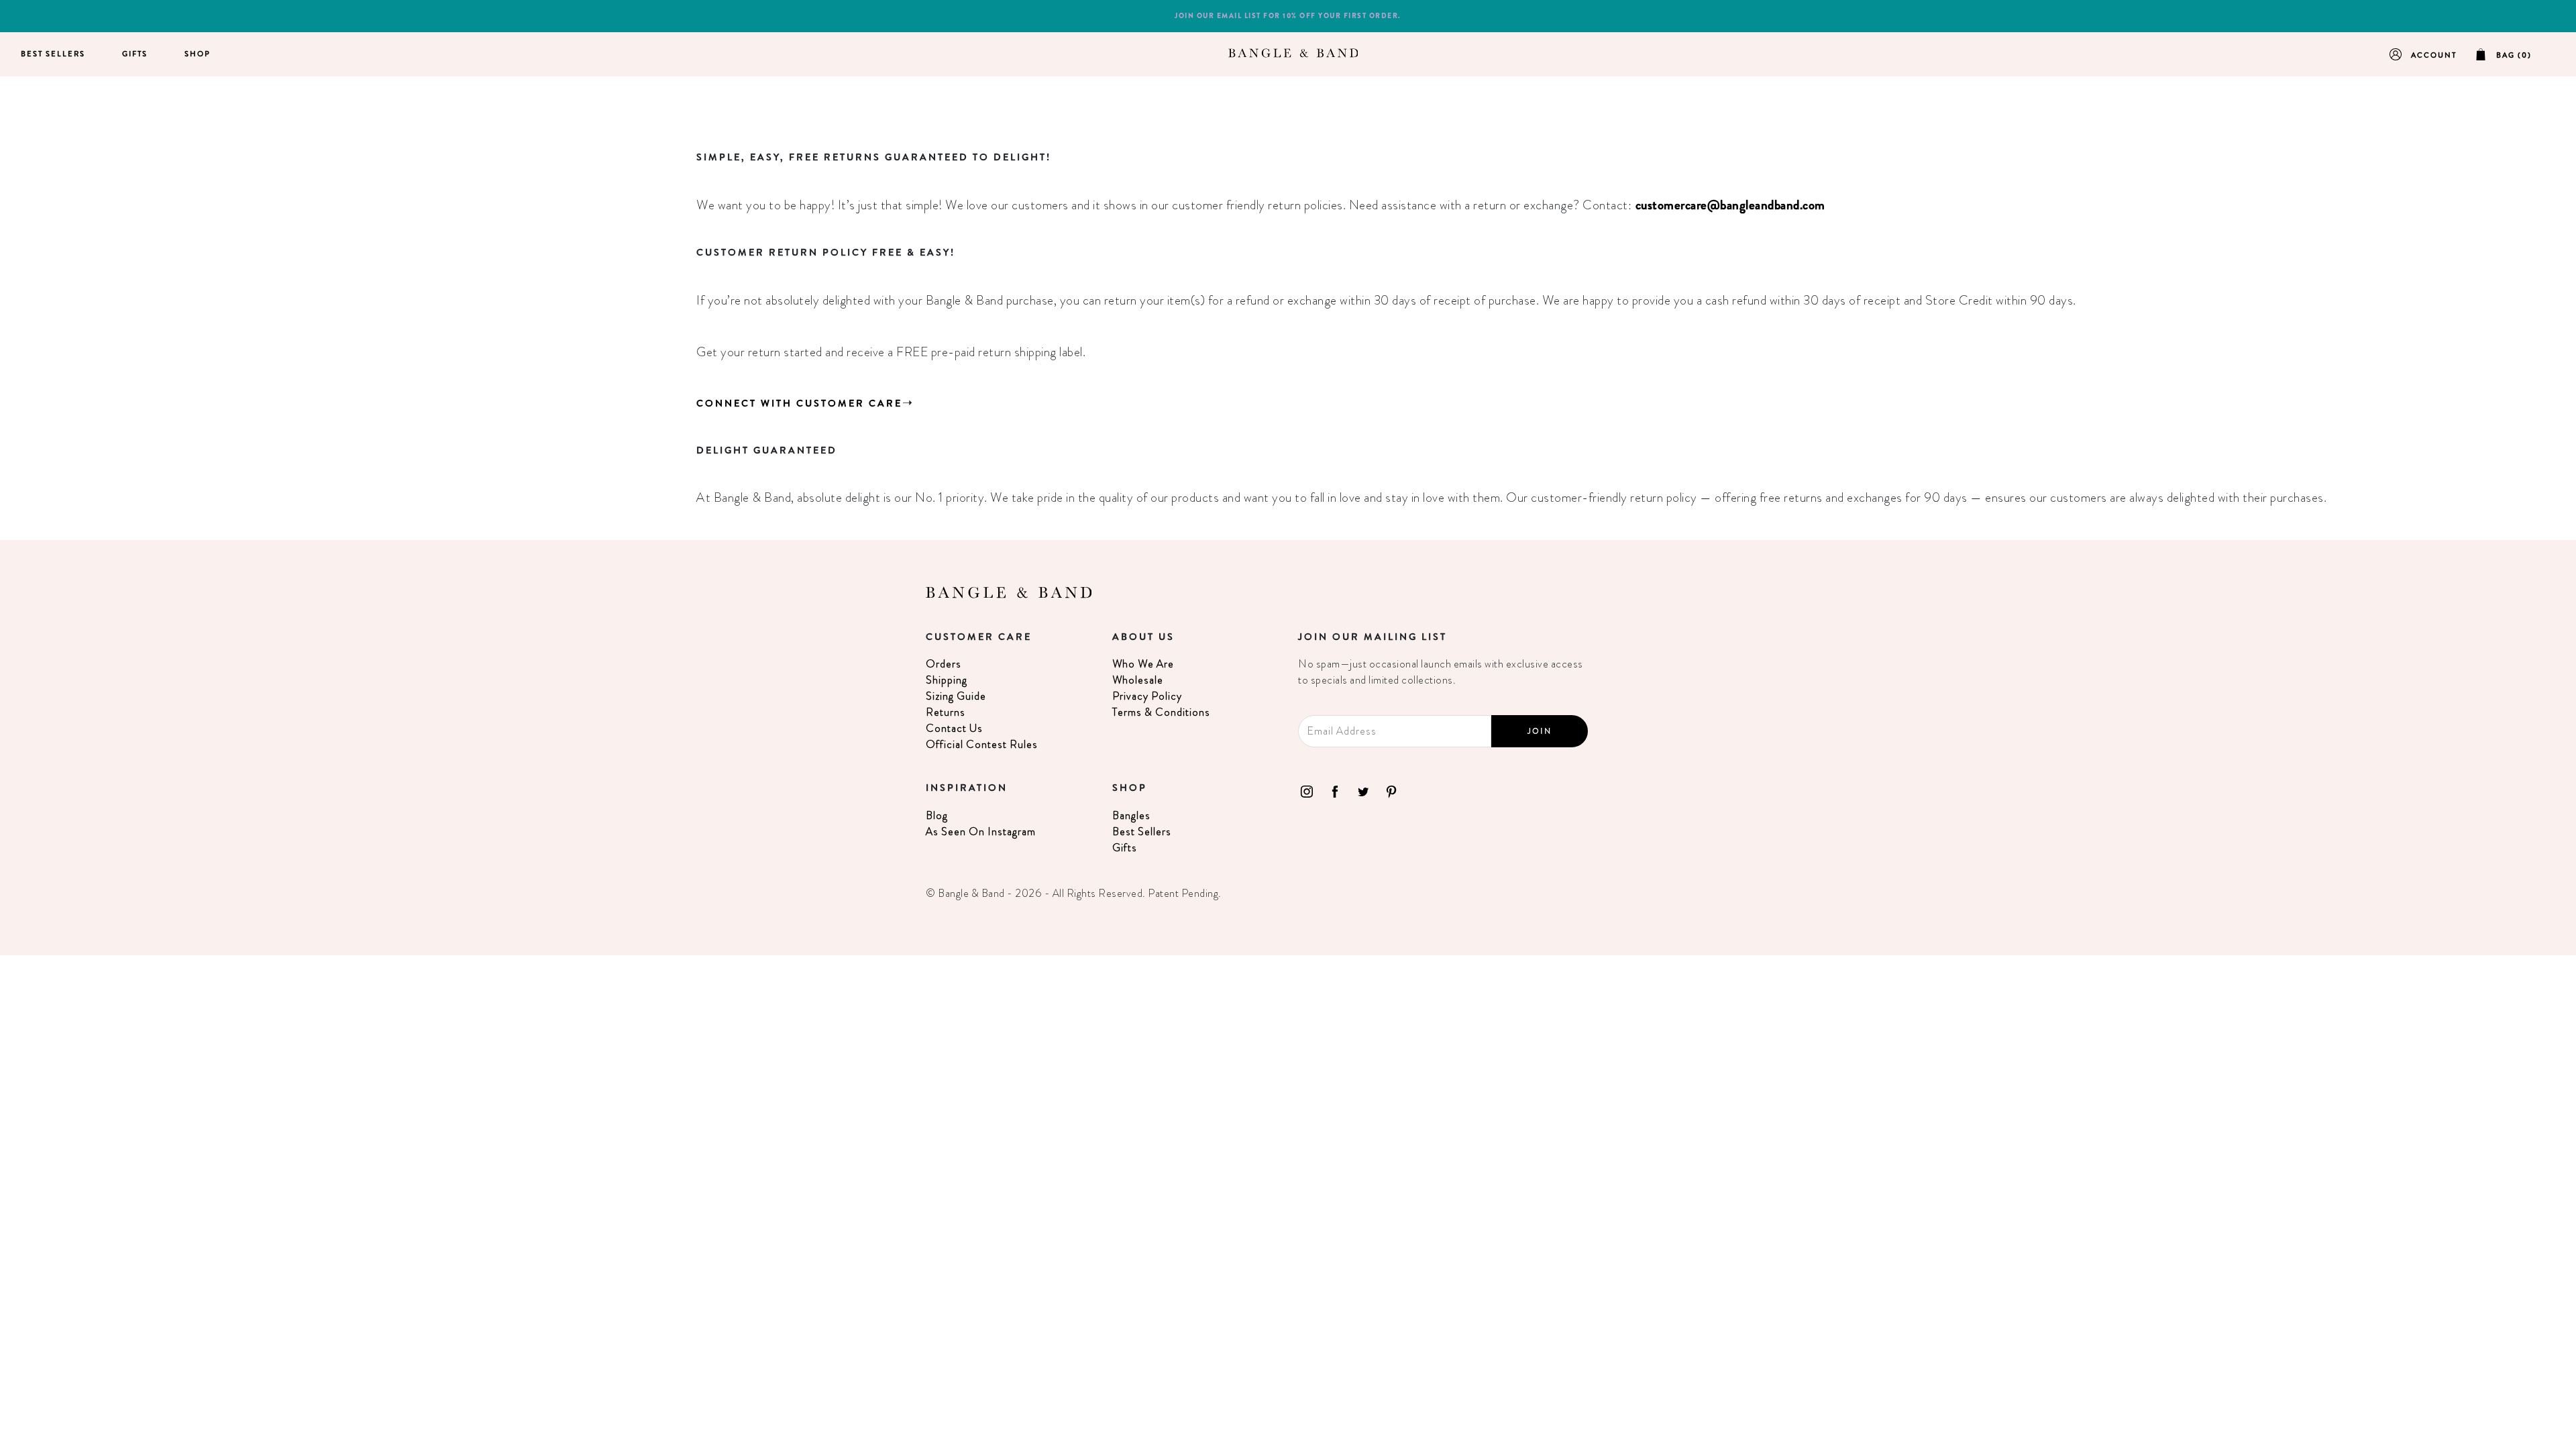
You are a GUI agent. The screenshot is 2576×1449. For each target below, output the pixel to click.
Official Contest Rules (982, 744)
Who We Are (1143, 664)
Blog (937, 815)
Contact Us (954, 728)
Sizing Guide (956, 696)
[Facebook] (1335, 790)
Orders (944, 664)
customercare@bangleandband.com (1730, 205)
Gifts (135, 54)
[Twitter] (1363, 790)
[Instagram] (1307, 790)
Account (2434, 55)
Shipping (947, 680)
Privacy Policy (1147, 696)
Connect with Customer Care (799, 403)
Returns (946, 712)
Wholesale (1138, 680)
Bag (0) (2514, 55)
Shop (198, 54)
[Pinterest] (1391, 790)
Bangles (1131, 815)
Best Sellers (53, 54)
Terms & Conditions (1161, 712)
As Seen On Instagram (981, 831)
